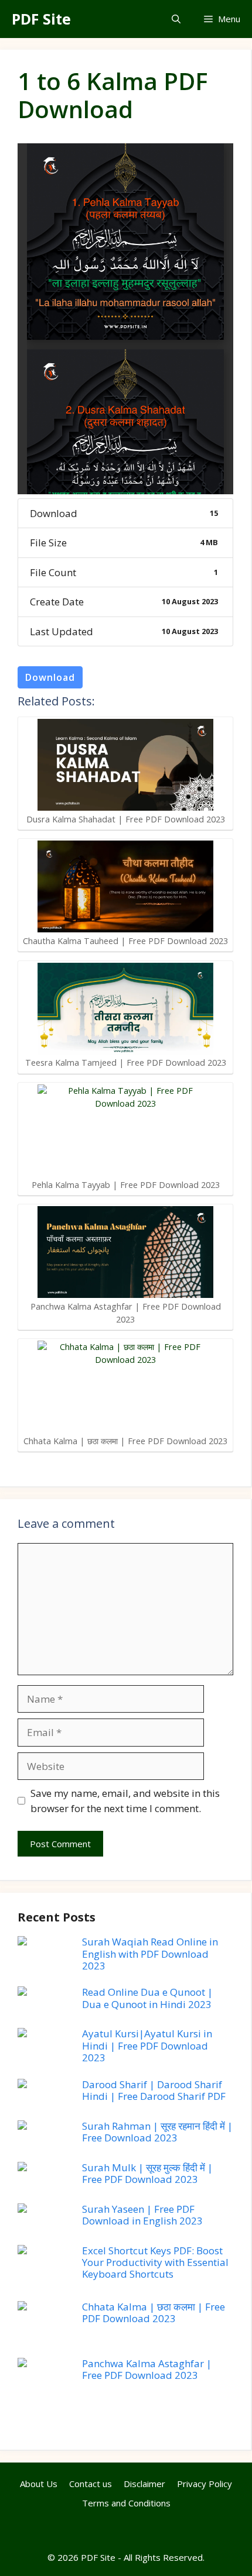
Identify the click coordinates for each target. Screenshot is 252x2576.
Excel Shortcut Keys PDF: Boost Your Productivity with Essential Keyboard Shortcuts (155, 2262)
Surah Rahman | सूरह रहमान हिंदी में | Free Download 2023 (157, 2132)
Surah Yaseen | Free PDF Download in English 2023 (142, 2215)
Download (50, 677)
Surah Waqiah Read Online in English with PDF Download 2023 (150, 1954)
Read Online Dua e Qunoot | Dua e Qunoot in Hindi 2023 (147, 1998)
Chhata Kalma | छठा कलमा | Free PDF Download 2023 (154, 2312)
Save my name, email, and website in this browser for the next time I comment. (125, 1801)
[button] (176, 19)
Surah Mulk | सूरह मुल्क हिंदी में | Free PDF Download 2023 (147, 2173)
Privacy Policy (205, 2484)
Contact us (91, 2484)
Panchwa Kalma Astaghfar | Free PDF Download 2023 (147, 2369)
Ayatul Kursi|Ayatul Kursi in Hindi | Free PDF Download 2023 (147, 2045)
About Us (39, 2484)
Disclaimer (144, 2484)
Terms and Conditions (126, 2503)
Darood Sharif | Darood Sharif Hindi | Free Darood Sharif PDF (154, 2090)
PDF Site (41, 19)
